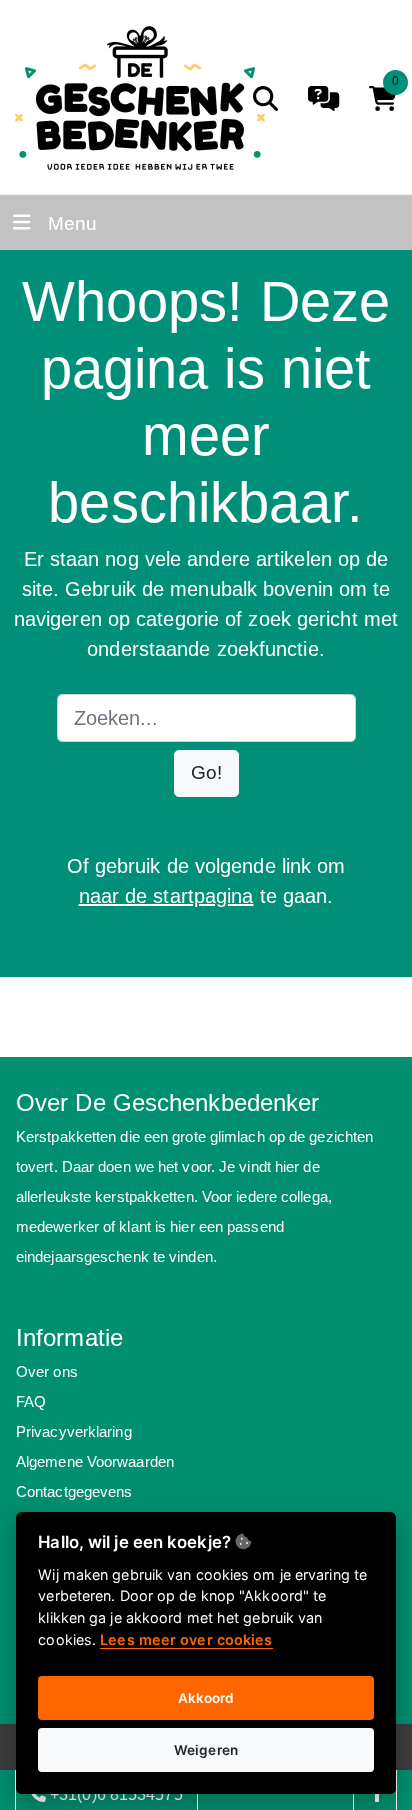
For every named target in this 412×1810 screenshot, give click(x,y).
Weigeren (206, 1750)
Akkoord (206, 1698)
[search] (265, 98)
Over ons (47, 1371)
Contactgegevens (74, 1491)
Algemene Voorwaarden (95, 1461)
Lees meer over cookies (186, 1639)
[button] (206, 773)
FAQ (31, 1401)
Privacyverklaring (74, 1431)
